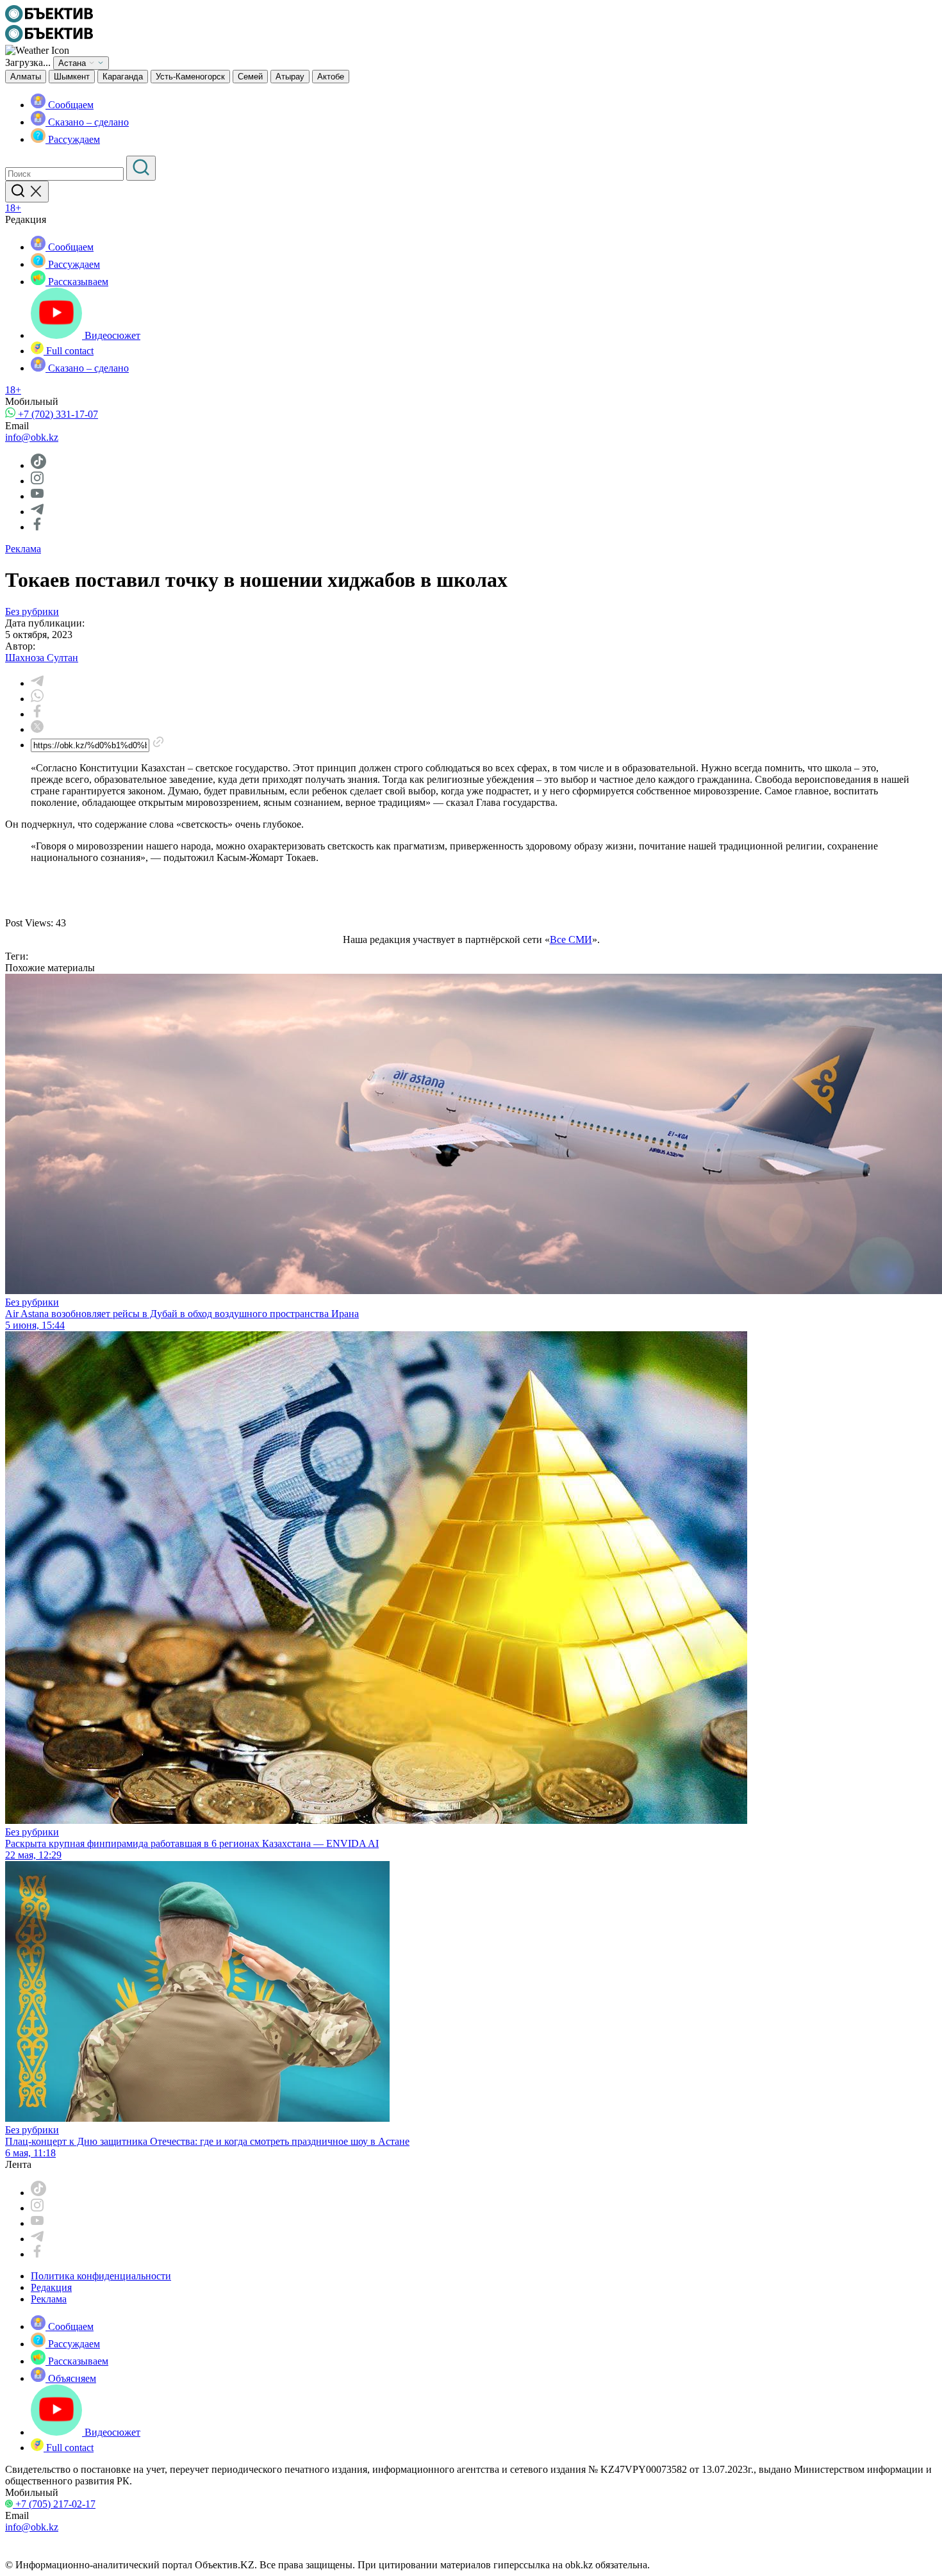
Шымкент (72, 77)
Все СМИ (571, 939)
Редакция (51, 2287)
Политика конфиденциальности (101, 2276)
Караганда (123, 77)
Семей (250, 77)
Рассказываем (77, 282)
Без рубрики (32, 611)
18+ (13, 208)
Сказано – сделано (87, 122)
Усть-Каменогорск (190, 77)
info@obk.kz (32, 437)
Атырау (290, 77)
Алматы (26, 77)
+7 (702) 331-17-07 (57, 414)
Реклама (23, 549)
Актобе (331, 77)
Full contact (69, 351)
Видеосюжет (111, 335)
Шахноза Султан (42, 658)
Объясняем (71, 2378)
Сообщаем (70, 105)
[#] (49, 19)
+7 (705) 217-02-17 (54, 2504)
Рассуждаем (73, 139)
